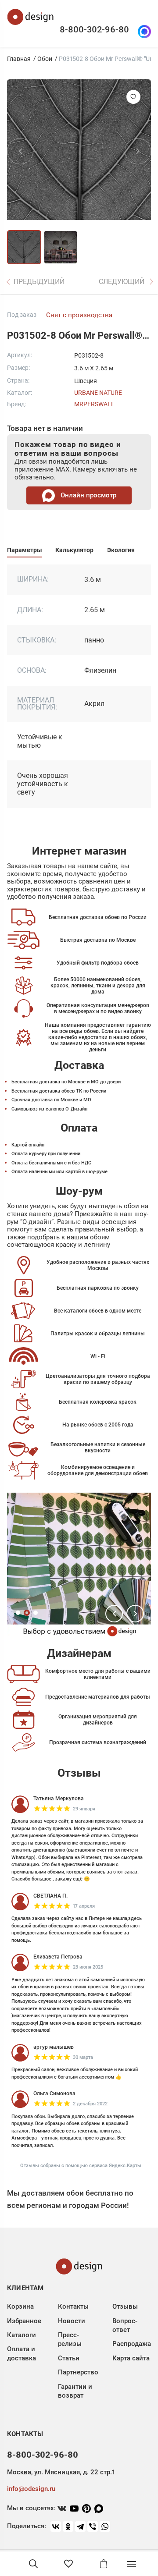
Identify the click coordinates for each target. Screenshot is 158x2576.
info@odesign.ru (31, 2489)
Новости (72, 2321)
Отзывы (125, 2306)
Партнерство (78, 2372)
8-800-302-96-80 (94, 29)
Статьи (69, 2358)
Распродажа (132, 2344)
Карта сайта (131, 2358)
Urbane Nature (98, 393)
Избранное (24, 2321)
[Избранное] (68, 2564)
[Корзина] (104, 2564)
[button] (114, 1614)
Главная (19, 59)
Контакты (73, 2306)
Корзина (20, 2306)
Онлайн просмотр (88, 495)
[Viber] (93, 2526)
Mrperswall (94, 404)
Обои (45, 59)
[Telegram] (80, 2526)
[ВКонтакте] (56, 2526)
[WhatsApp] (105, 2526)
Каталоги (22, 2335)
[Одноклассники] (68, 2526)
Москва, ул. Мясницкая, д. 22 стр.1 (61, 2472)
